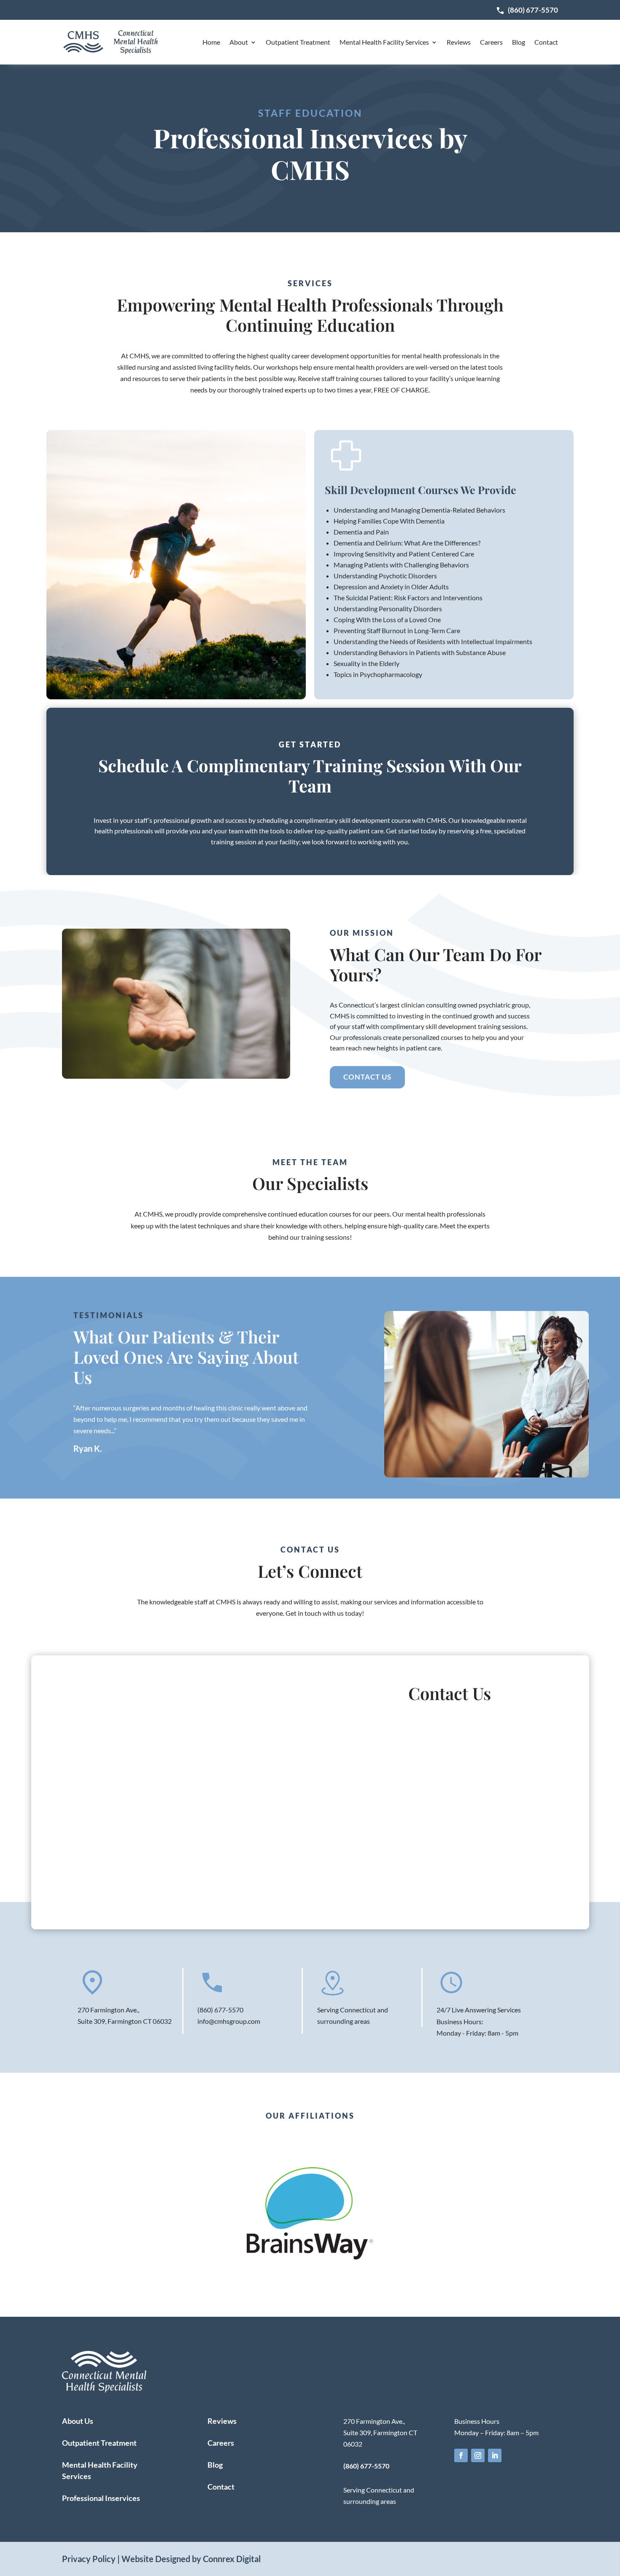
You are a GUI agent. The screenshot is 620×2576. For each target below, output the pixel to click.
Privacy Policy (89, 2559)
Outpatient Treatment (298, 42)
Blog (519, 42)
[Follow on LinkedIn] (495, 2455)
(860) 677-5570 (533, 10)
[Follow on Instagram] (478, 2455)
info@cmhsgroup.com (229, 2021)
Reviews (459, 42)
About (239, 42)
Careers (491, 42)
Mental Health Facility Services (384, 42)
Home (211, 42)
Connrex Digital (232, 2559)
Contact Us (367, 1077)
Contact (546, 42)
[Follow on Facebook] (461, 2455)
